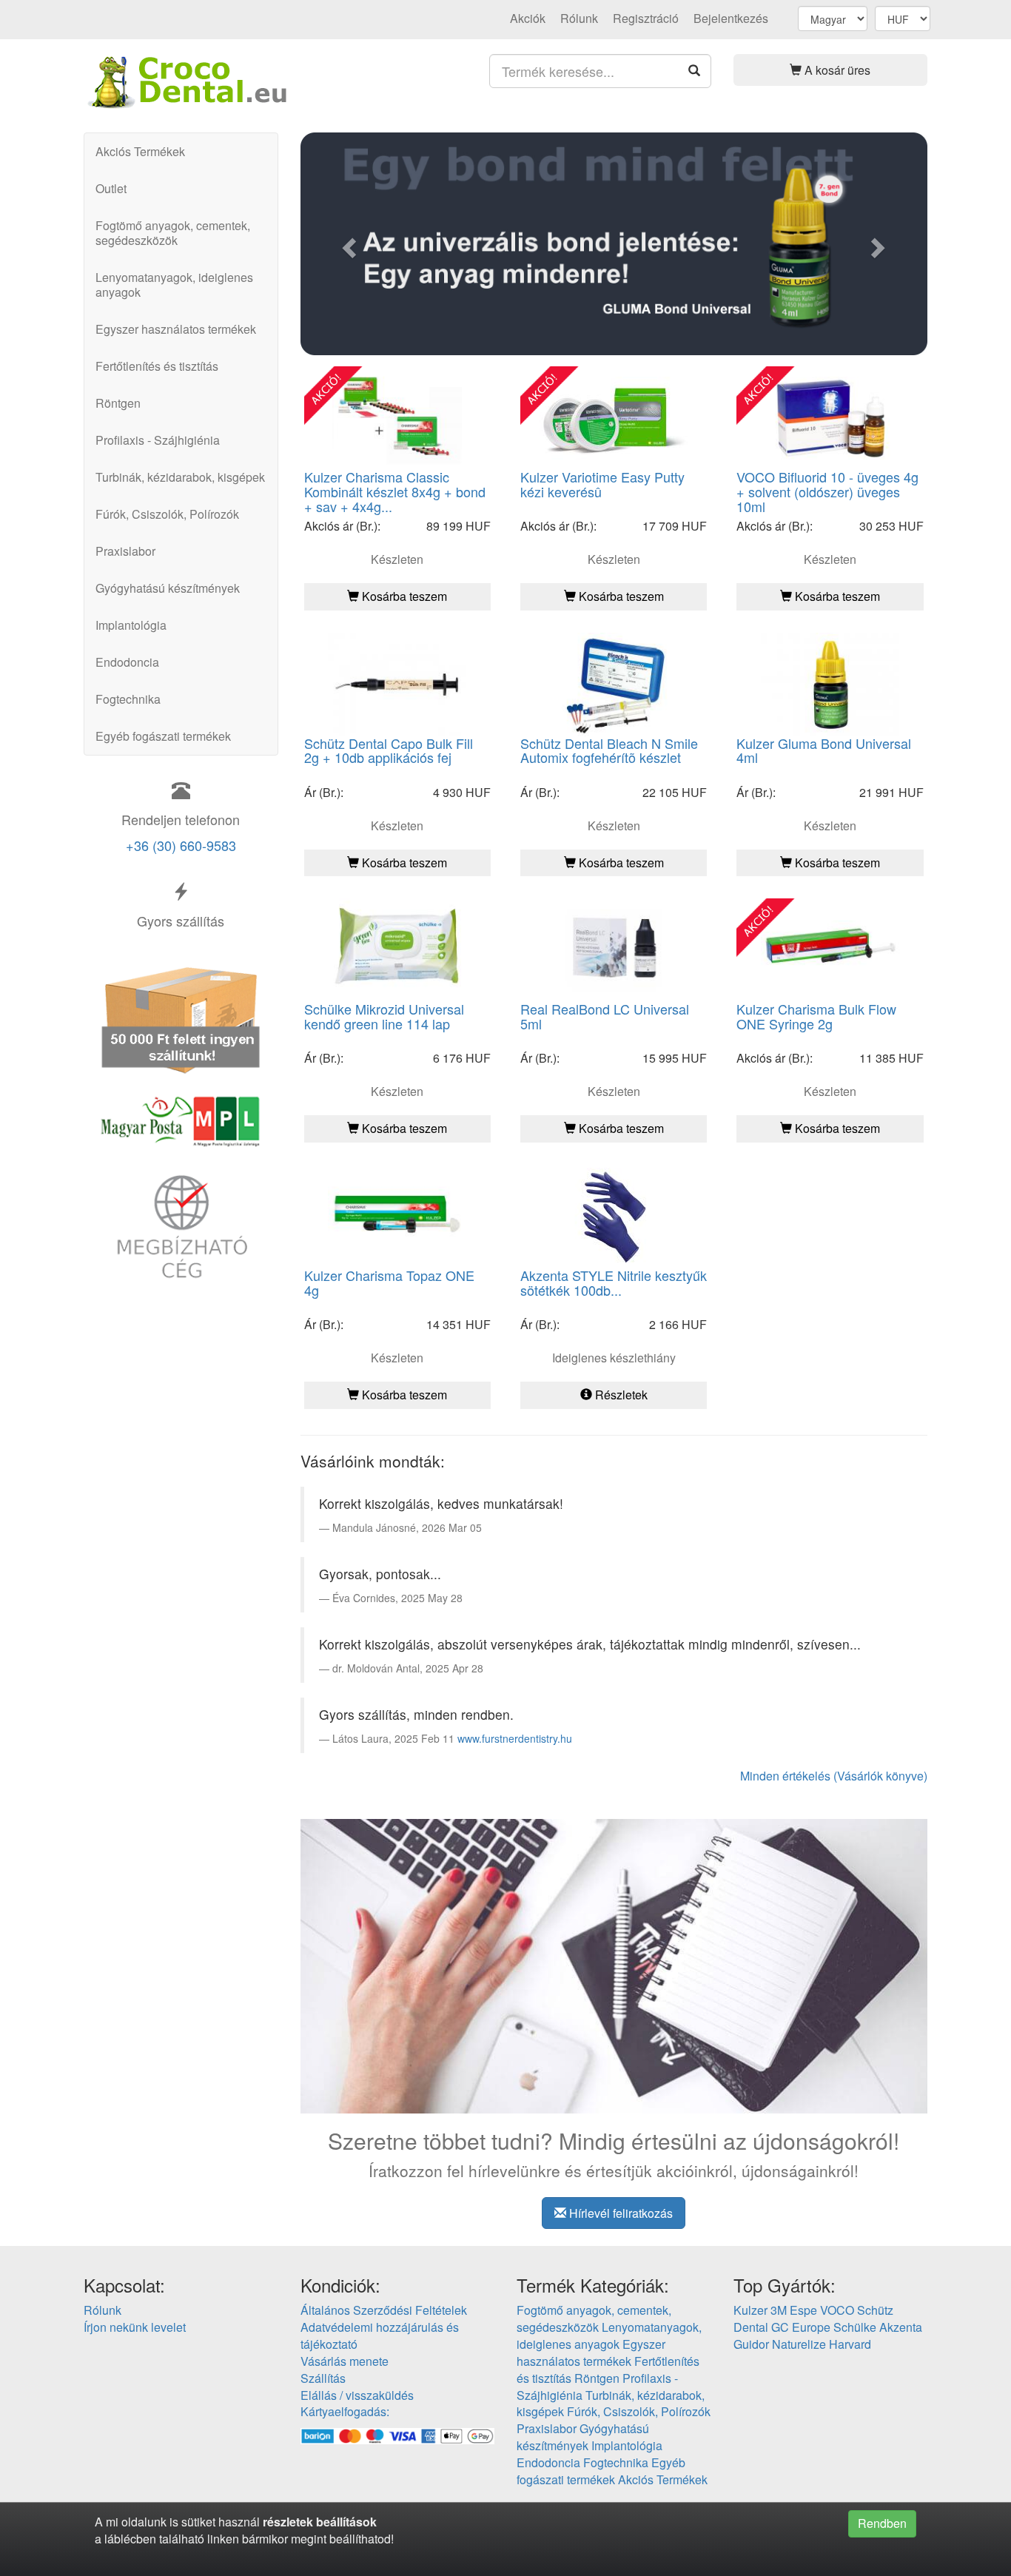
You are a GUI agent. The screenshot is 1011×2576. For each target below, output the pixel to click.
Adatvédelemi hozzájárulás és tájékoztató (380, 2335)
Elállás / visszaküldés (357, 2395)
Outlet (111, 188)
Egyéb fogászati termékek (163, 736)
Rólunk (579, 18)
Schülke (855, 2327)
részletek (288, 2522)
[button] (831, 70)
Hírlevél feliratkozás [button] (619, 2213)
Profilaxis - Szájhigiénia (158, 440)
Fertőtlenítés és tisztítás (157, 366)
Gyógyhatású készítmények (168, 588)
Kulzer (750, 2310)
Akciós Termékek (140, 151)
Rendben (882, 2523)
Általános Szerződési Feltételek (384, 2310)
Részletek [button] (620, 1395)
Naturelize (799, 2344)
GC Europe (801, 2327)
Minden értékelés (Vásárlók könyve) (834, 1776)
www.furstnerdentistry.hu (515, 1738)
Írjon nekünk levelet (135, 2327)
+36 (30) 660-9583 (181, 845)
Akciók (528, 18)
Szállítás (323, 2378)
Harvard (850, 2344)
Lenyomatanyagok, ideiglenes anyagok (174, 285)
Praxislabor (125, 551)
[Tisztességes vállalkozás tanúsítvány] (181, 1225)
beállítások (346, 2522)
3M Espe (794, 2310)
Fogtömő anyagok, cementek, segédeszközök (173, 233)
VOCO (837, 2310)
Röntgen (118, 403)
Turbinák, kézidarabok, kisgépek (180, 477)
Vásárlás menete (345, 2361)
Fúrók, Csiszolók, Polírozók (167, 514)
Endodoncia (127, 662)
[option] (614, 244)
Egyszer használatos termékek (176, 329)
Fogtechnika (128, 699)
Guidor (751, 2344)
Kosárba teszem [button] (403, 596)
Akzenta (901, 2327)
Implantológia (131, 625)
